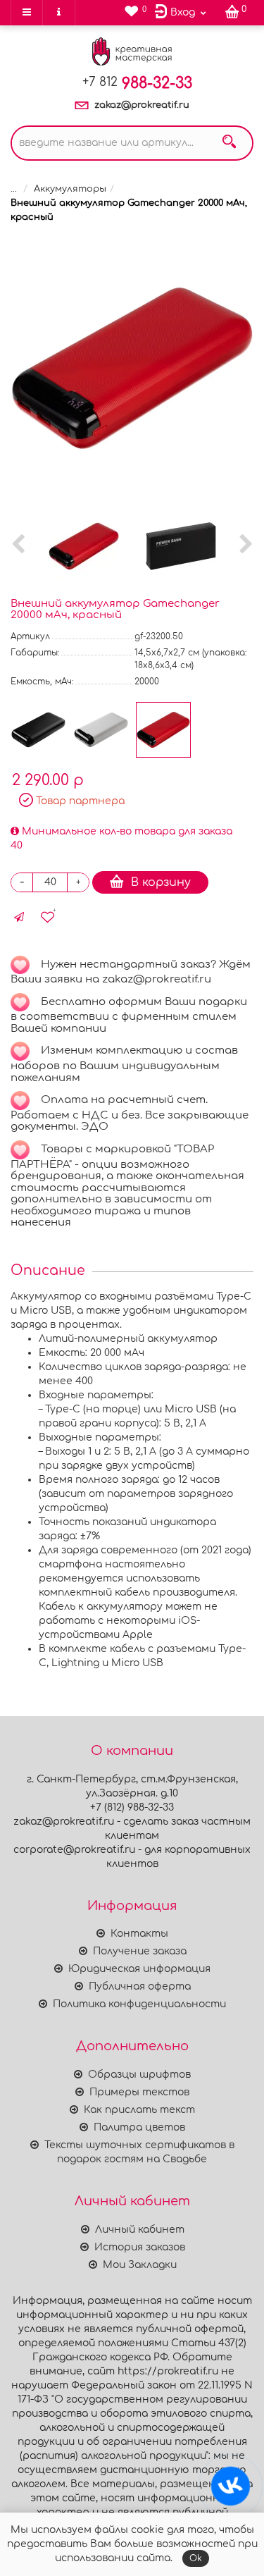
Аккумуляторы (70, 189)
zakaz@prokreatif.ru (142, 105)
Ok (196, 2558)
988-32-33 (137, 83)
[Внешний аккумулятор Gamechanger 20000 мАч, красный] (132, 368)
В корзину (161, 882)
